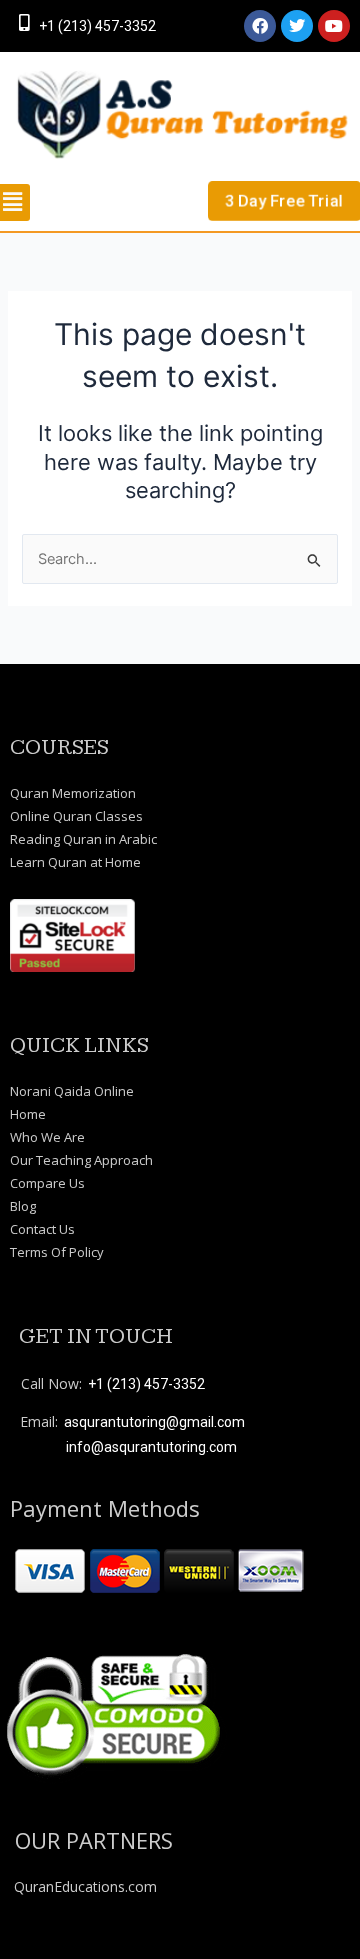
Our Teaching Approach (81, 1160)
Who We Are (47, 1137)
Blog (23, 1206)
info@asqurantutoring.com (151, 1447)
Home (28, 1114)
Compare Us (47, 1183)
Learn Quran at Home (75, 862)
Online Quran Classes (76, 816)
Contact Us (42, 1229)
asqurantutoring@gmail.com (154, 1422)
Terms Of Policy (57, 1252)
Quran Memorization (73, 793)
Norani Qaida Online (72, 1091)
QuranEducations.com (85, 1886)
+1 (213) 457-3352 (97, 26)
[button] (20, 202)
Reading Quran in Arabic (83, 839)
